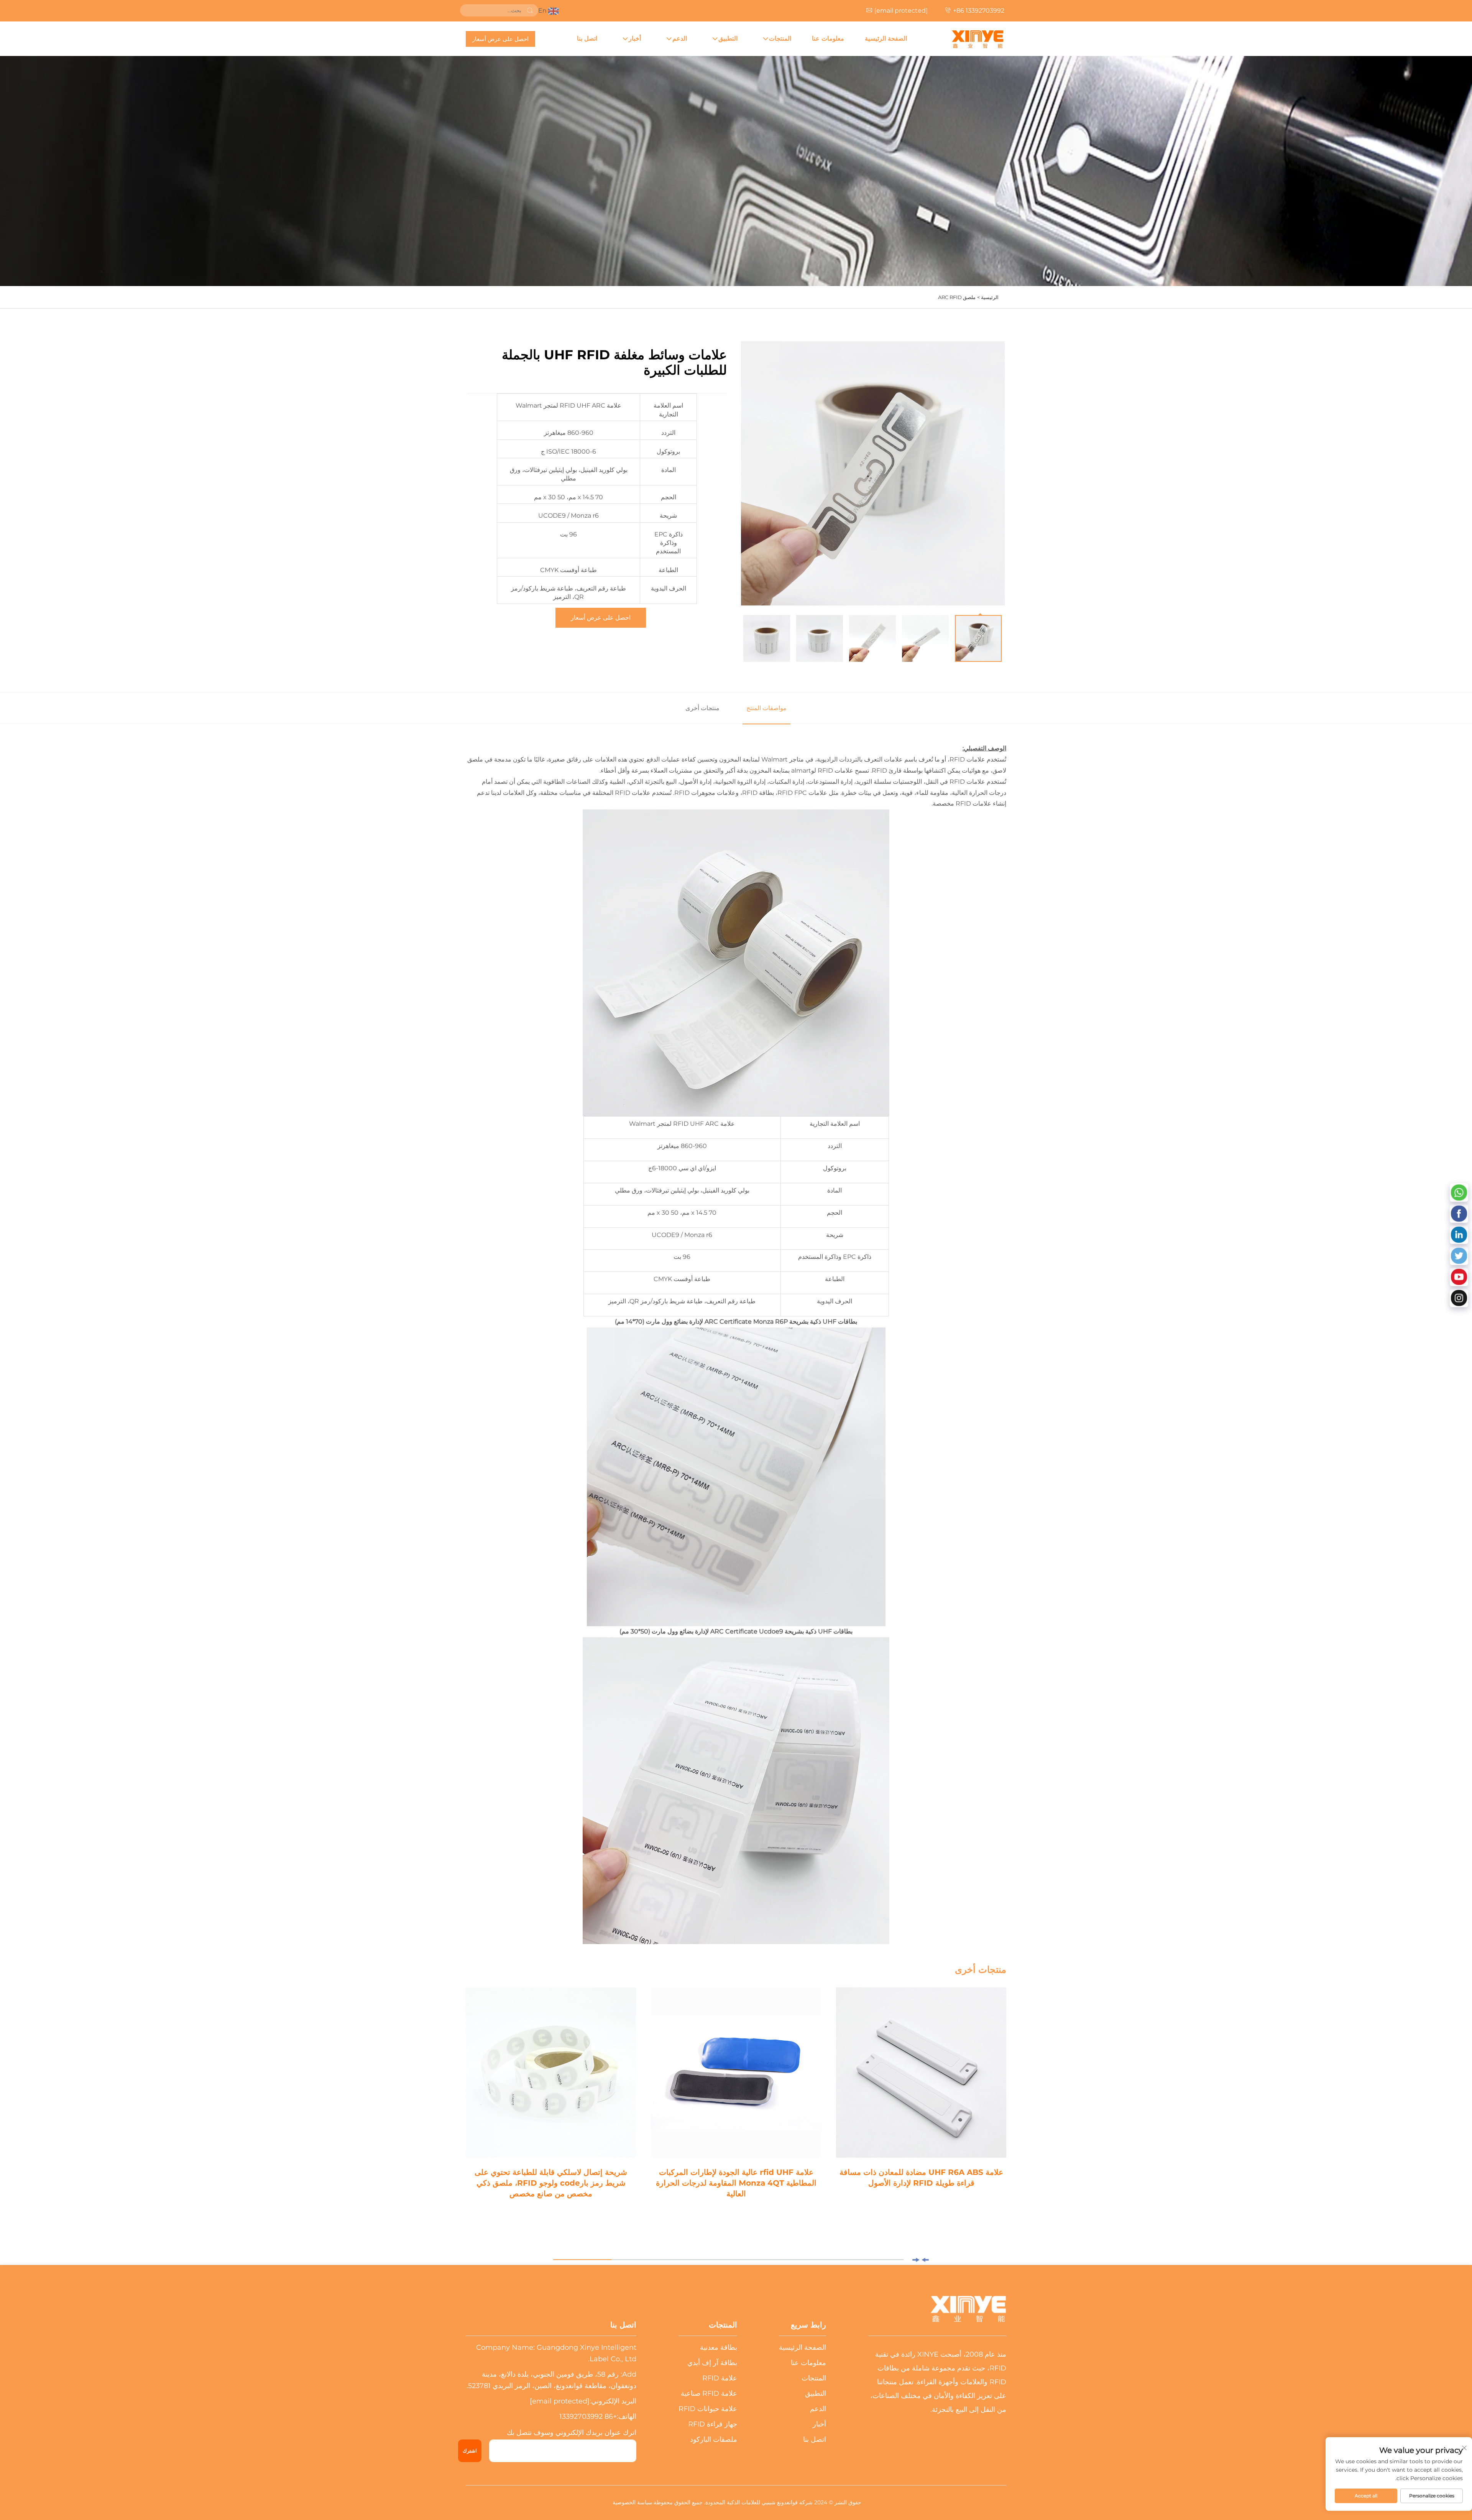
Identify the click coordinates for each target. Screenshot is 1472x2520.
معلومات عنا (828, 39)
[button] (925, 2260)
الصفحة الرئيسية (886, 39)
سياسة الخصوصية (632, 2502)
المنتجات (780, 39)
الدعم (680, 39)
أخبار (635, 39)
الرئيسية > (988, 297)
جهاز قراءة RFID (713, 2424)
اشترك (470, 2451)
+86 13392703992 (979, 11)
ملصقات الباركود (714, 2439)
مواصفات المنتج (766, 708)
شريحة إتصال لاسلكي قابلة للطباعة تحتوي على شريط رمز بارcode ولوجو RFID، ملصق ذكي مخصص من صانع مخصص (551, 2183)
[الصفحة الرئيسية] (978, 39)
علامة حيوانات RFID (708, 2409)
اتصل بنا (587, 39)
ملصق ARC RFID (957, 297)
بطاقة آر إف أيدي (712, 2363)
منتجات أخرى (702, 708)
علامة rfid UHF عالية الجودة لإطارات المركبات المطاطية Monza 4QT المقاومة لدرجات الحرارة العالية (736, 2183)
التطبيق (728, 39)
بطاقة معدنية (719, 2347)
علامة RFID (720, 2378)
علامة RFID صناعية (709, 2393)
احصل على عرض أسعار (500, 39)
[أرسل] (530, 10)
